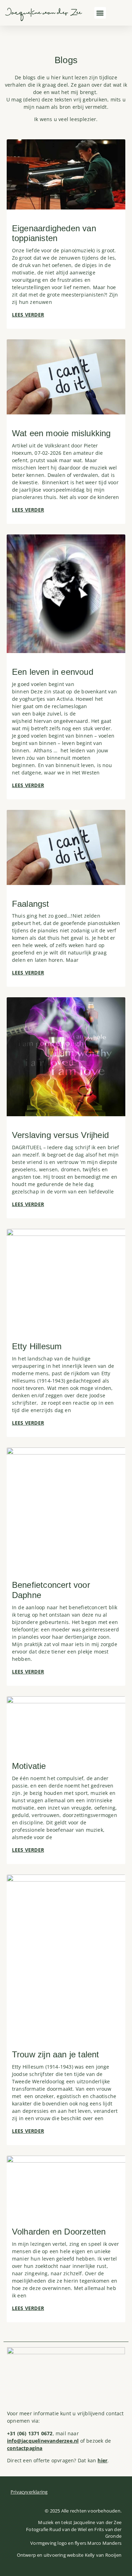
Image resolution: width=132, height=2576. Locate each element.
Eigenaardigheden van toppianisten (54, 233)
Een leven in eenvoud (54, 672)
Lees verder (28, 315)
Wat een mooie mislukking (63, 433)
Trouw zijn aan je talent (56, 2054)
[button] (100, 13)
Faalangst (31, 904)
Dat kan (93, 2460)
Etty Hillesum (37, 1346)
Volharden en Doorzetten (59, 2232)
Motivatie (29, 1766)
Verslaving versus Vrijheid (60, 1135)
